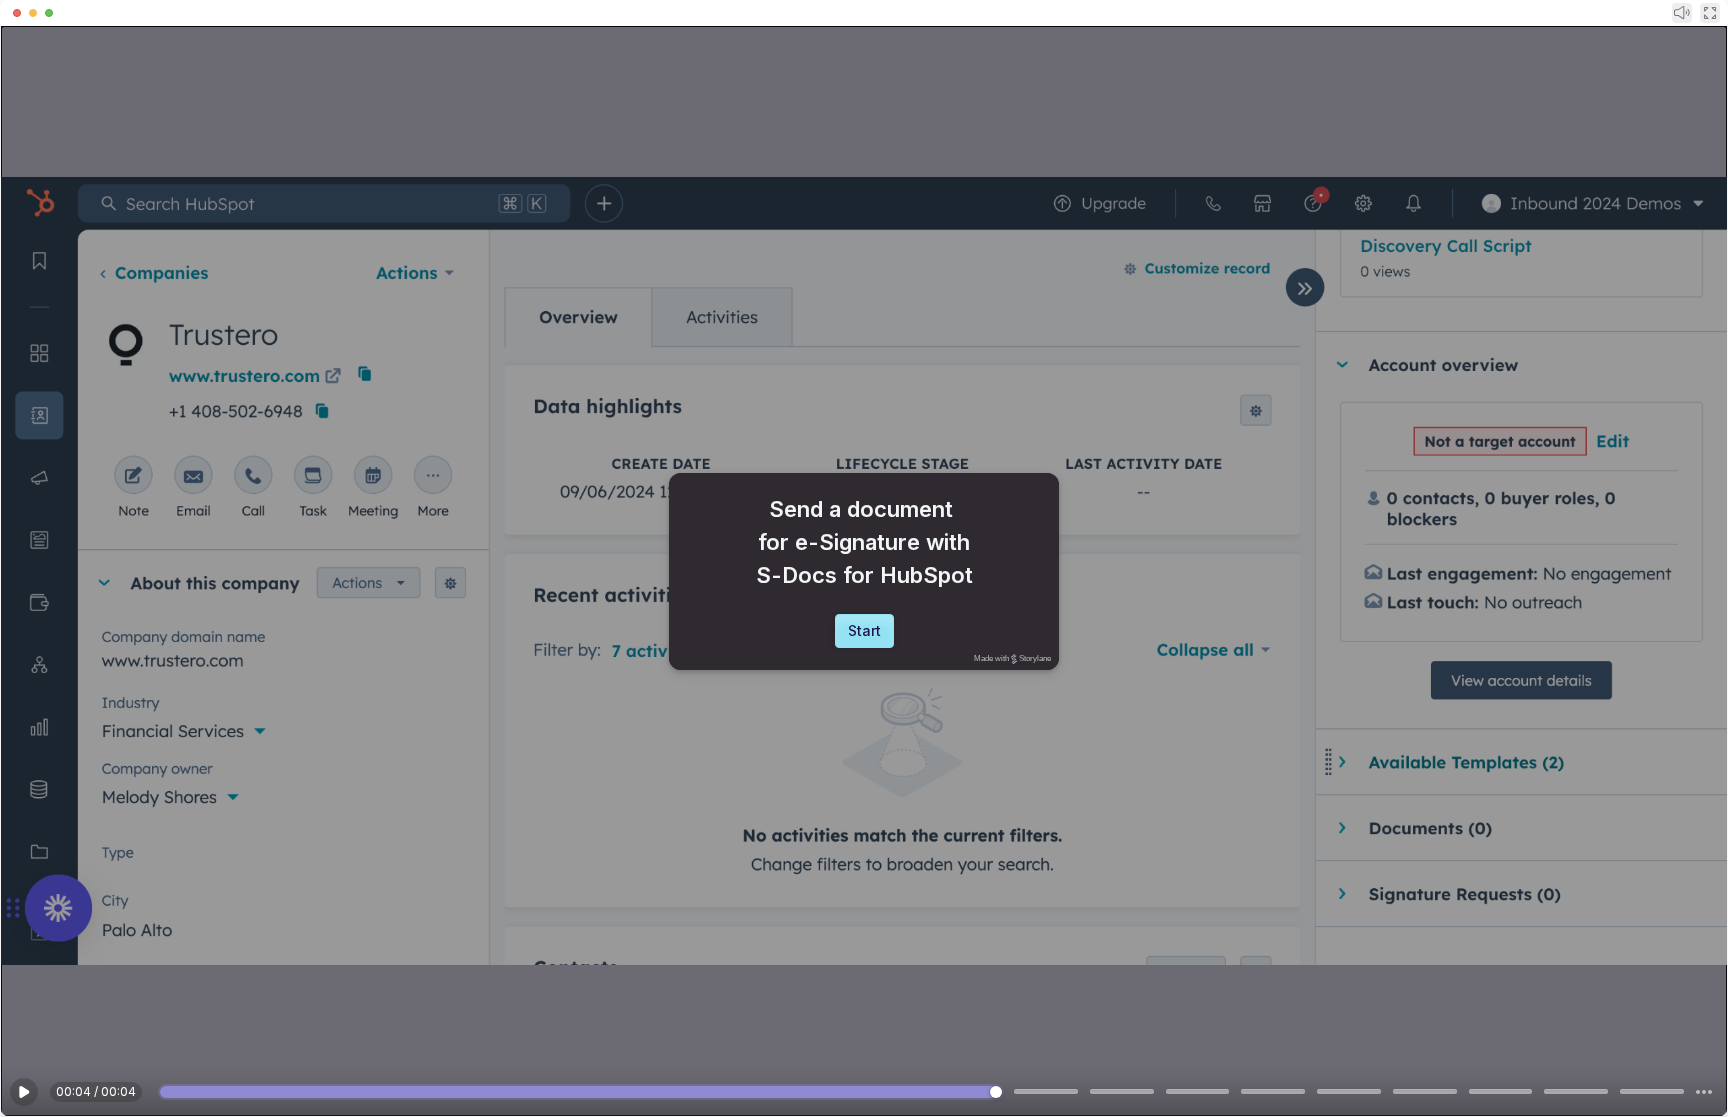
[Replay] (24, 1092)
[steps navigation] (1704, 1092)
